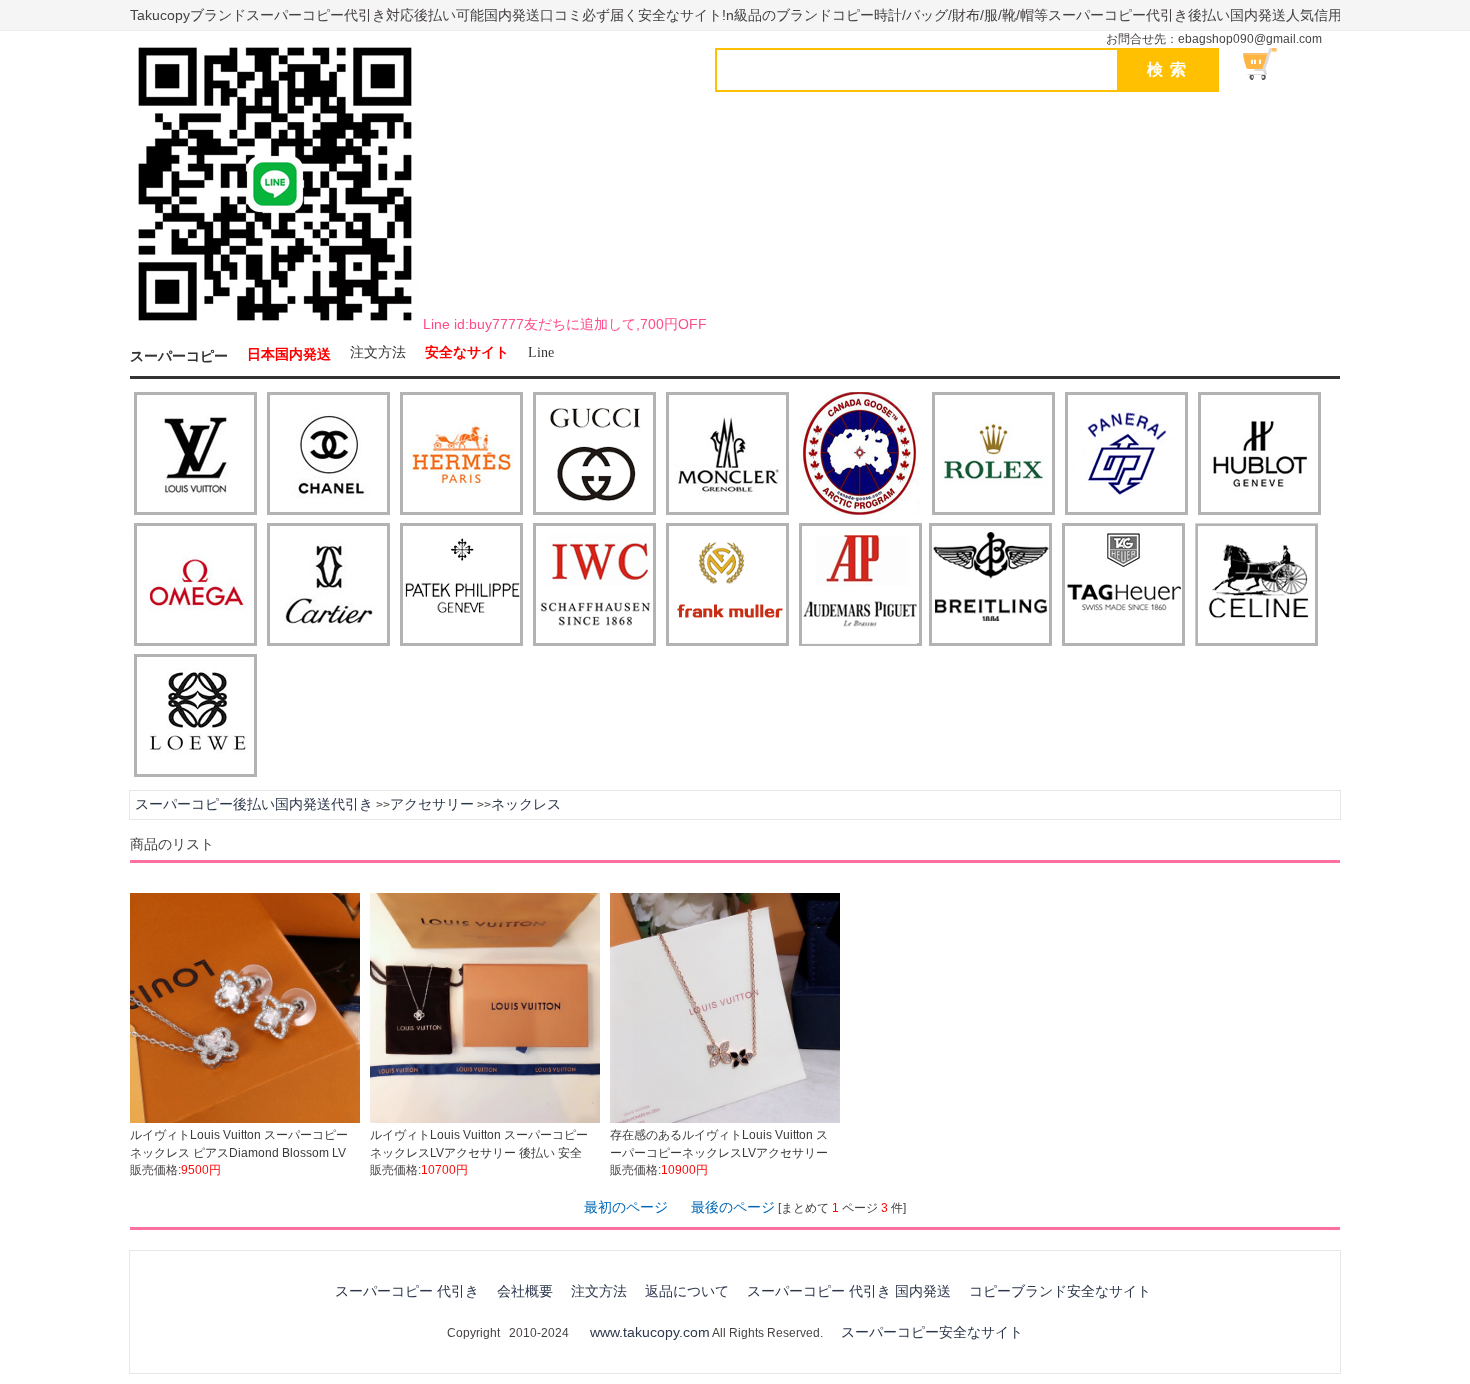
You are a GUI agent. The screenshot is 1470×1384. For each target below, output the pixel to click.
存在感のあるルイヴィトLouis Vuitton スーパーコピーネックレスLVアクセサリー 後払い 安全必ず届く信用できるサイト (719, 1153)
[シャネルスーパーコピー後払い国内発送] (328, 455)
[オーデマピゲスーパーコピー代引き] (860, 586)
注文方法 (378, 352)
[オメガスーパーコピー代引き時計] (195, 586)
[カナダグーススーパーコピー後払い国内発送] (860, 455)
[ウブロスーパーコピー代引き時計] (1259, 455)
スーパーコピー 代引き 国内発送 (849, 1291)
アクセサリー (432, 804)
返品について (687, 1291)
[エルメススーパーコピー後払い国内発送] (461, 455)
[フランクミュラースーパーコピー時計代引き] (727, 586)
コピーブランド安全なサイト (1060, 1291)
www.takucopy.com (650, 1332)
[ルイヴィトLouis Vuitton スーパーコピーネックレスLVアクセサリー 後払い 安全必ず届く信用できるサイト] (485, 1119)
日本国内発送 (289, 354)
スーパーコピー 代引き (407, 1291)
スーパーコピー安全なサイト (932, 1332)
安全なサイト (467, 352)
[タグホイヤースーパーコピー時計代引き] (1123, 586)
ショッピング (1271, 64)
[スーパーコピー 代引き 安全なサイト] (275, 325)
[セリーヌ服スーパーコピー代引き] (1256, 586)
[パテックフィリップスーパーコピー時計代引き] (461, 586)
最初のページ (626, 1207)
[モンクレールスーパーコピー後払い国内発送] (727, 455)
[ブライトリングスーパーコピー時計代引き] (990, 586)
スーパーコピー (179, 356)
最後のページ (733, 1207)
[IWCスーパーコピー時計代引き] (594, 586)
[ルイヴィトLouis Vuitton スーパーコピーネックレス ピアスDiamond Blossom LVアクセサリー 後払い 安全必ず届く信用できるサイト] (245, 1119)
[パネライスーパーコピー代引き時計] (1126, 455)
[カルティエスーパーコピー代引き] (328, 586)
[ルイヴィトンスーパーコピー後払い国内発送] (195, 455)
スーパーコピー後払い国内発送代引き (254, 804)
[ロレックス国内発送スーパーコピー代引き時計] (993, 455)
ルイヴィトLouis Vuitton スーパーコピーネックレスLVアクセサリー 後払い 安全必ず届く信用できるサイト (479, 1153)
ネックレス (526, 804)
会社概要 (525, 1291)
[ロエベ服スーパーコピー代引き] (195, 717)
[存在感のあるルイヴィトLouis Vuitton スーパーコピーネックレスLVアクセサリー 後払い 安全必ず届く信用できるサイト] (725, 1119)
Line (541, 352)
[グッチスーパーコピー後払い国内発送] (594, 455)
